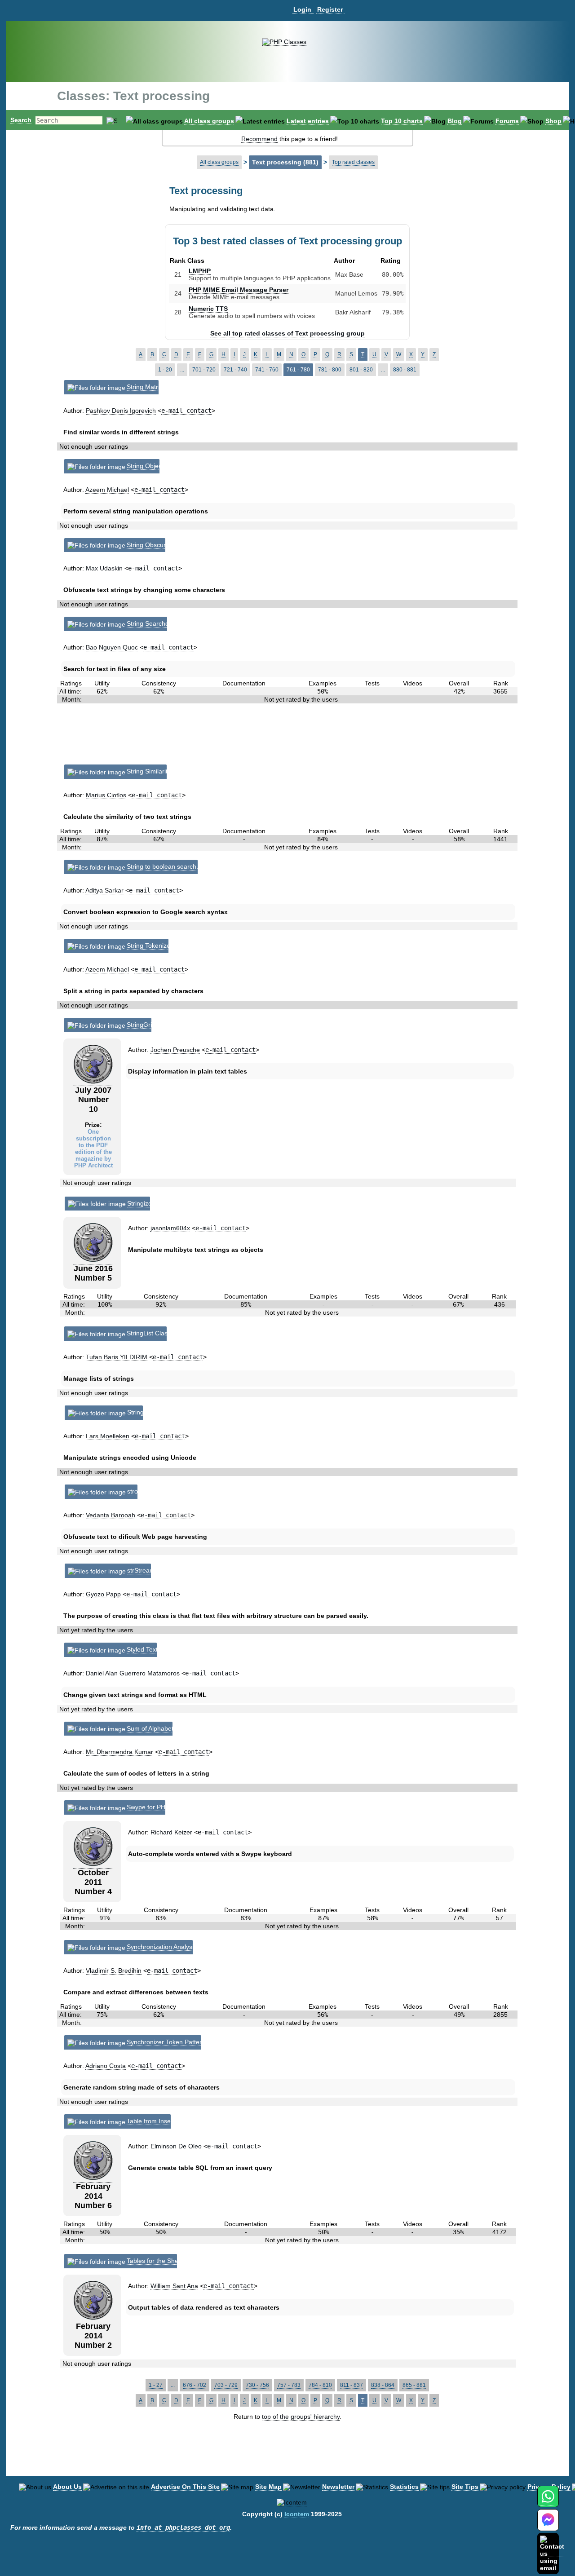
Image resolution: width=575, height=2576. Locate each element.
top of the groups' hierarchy (301, 2417)
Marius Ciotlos (106, 795)
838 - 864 (383, 2385)
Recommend (259, 139)
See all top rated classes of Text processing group (287, 333)
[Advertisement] (288, 738)
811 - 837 (352, 2385)
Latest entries (308, 121)
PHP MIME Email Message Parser (239, 290)
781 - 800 (330, 370)
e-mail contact (186, 411)
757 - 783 (289, 2385)
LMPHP (200, 271)
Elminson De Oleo (176, 2146)
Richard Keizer (171, 1832)
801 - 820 (361, 370)
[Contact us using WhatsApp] (548, 2502)
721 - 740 (235, 370)
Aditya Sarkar (104, 890)
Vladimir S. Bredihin (114, 1971)
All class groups (209, 121)
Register (330, 9)
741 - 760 (267, 370)
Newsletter (338, 2487)
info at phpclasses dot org (183, 2527)
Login (302, 9)
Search (21, 120)
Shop (553, 121)
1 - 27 (156, 2385)
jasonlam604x (170, 1228)
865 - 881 (414, 2385)
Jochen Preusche (175, 1050)
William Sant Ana (174, 2286)
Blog (455, 121)
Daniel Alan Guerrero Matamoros (133, 1673)
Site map (268, 2487)
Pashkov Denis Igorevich (121, 411)
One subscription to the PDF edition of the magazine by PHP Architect (93, 1149)
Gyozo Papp (103, 1594)
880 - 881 (405, 370)
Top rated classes (353, 162)
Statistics (404, 2487)
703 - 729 (226, 2385)
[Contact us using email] (552, 2553)
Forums (507, 121)
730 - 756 (257, 2385)
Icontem (297, 2514)
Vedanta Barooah (111, 1515)
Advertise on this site (185, 2487)
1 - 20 (165, 370)
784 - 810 (320, 2385)
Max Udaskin (104, 568)
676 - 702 (195, 2385)
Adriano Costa (106, 2066)
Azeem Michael (107, 490)
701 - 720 (204, 370)
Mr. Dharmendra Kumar (119, 1752)
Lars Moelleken (108, 1436)
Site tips (465, 2487)
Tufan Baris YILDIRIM (117, 1357)
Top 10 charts (402, 121)
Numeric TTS (208, 309)
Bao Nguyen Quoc (112, 647)
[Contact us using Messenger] (548, 2525)
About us (67, 2487)
